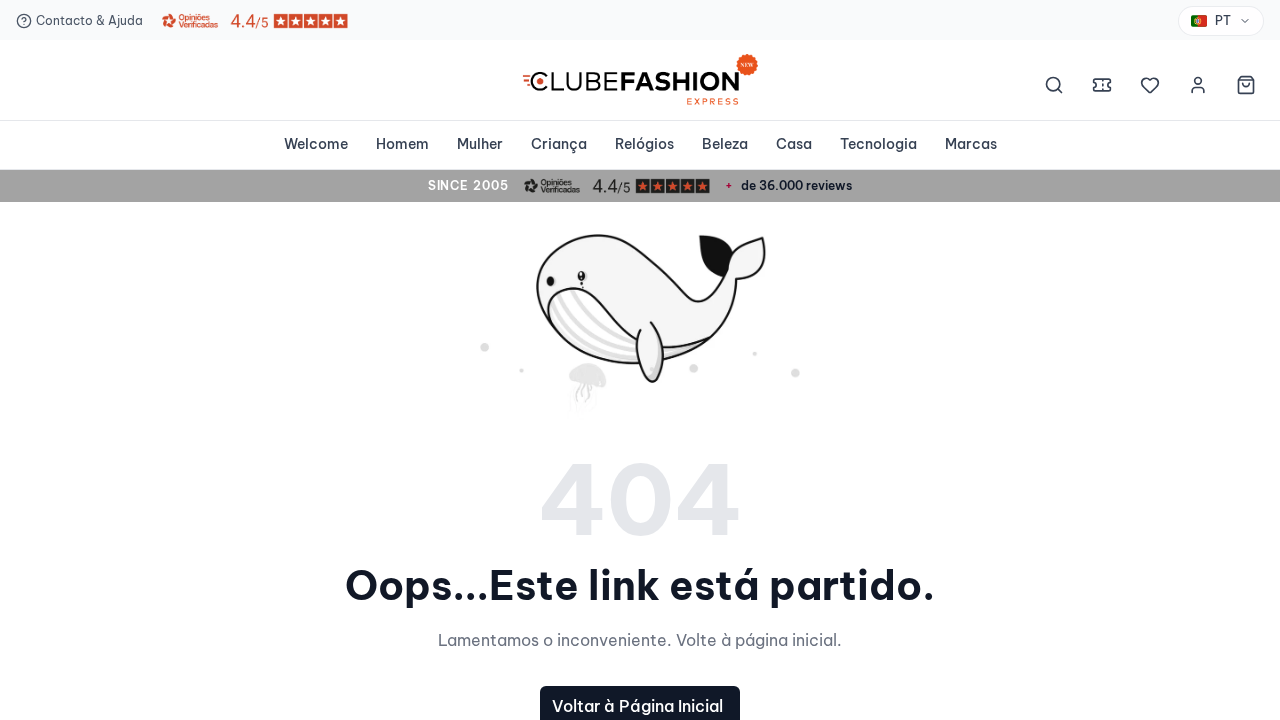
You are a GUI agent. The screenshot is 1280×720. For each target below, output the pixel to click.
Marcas (971, 144)
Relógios (644, 144)
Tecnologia (878, 144)
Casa (794, 144)
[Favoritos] (1150, 88)
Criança (559, 144)
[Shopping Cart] (1246, 88)
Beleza (725, 144)
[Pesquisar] (1054, 88)
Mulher (480, 144)
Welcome (316, 144)
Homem (402, 144)
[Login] (1198, 88)
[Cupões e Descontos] (1102, 88)
